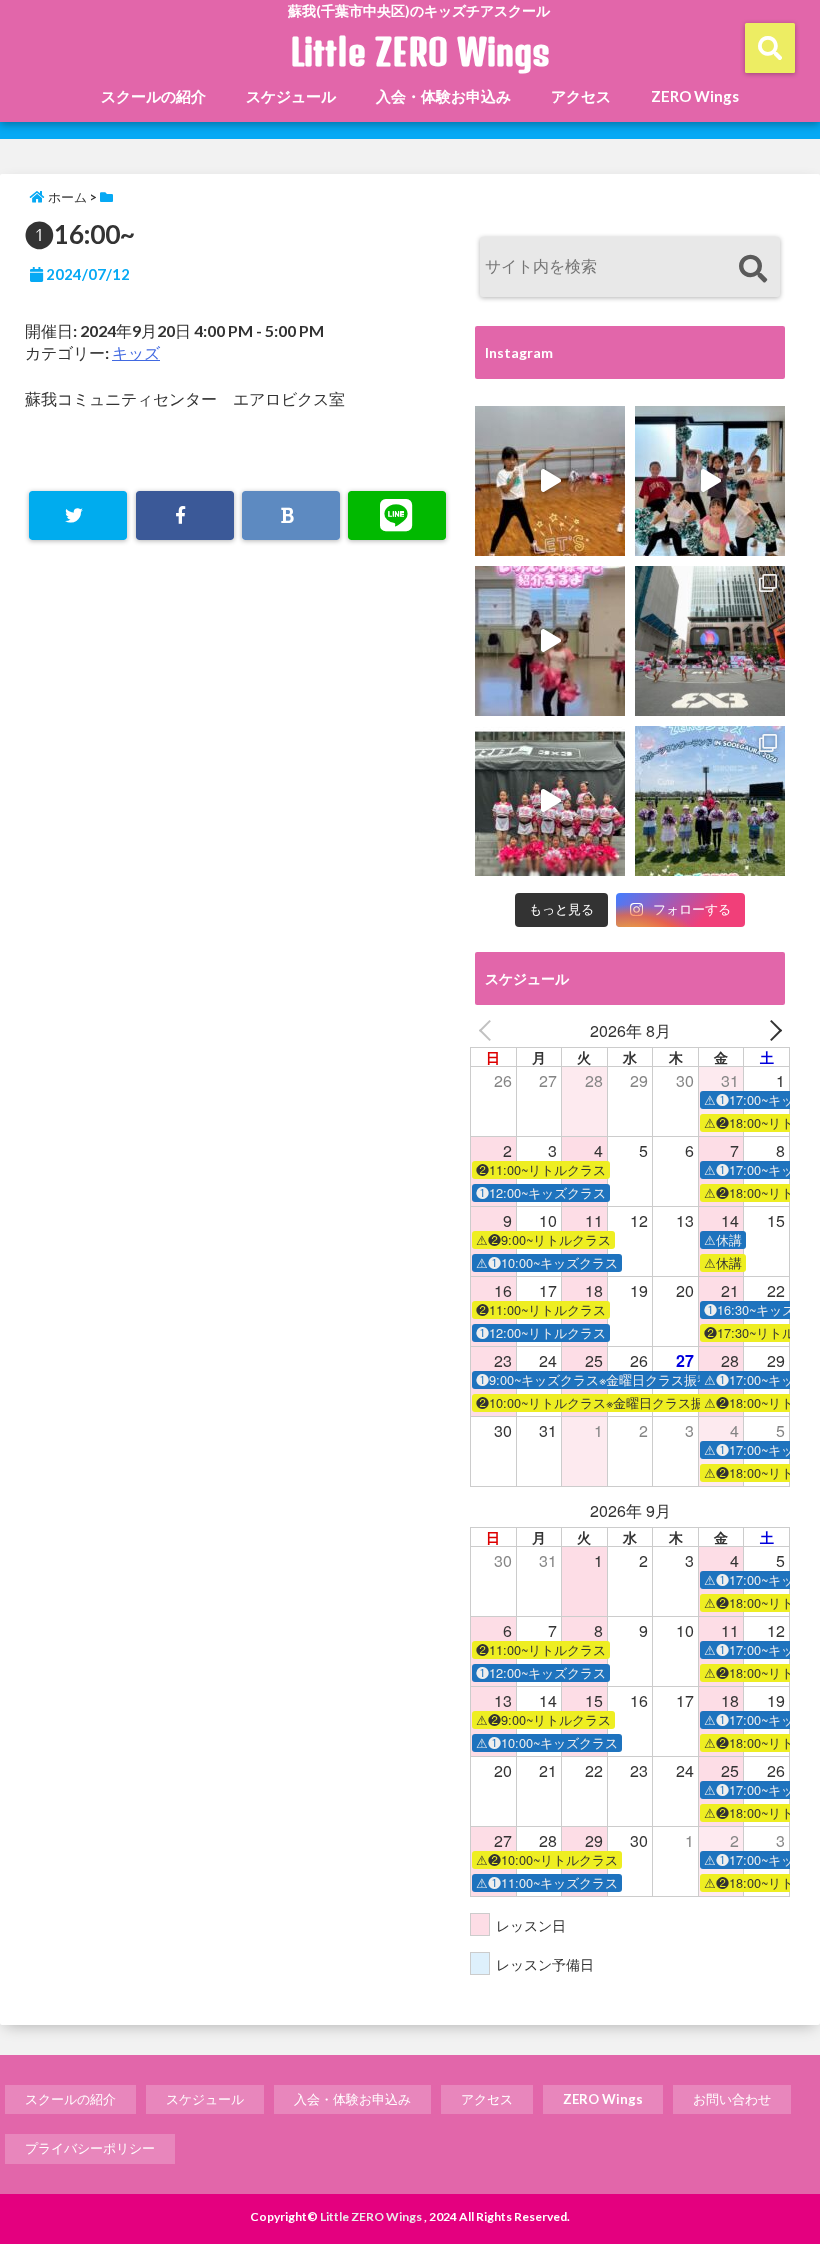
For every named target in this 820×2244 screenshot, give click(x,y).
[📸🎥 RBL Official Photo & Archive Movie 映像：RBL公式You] (710, 641)
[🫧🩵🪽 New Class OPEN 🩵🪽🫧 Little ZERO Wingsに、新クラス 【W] (710, 481)
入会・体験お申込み (443, 96)
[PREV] (489, 1031)
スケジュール (291, 96)
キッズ (136, 352)
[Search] (752, 269)
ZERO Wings (695, 96)
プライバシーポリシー (90, 2148)
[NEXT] (771, 1031)
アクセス (581, 96)
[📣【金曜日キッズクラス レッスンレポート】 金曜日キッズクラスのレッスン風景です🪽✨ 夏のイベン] (550, 481)
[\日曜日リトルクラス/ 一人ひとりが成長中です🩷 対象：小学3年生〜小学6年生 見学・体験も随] (550, 641)
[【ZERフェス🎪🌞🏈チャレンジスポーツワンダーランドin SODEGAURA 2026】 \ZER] (710, 801)
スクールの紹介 (153, 96)
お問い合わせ (732, 2099)
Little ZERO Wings (420, 52)
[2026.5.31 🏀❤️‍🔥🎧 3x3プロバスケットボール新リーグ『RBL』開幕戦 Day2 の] (550, 801)
